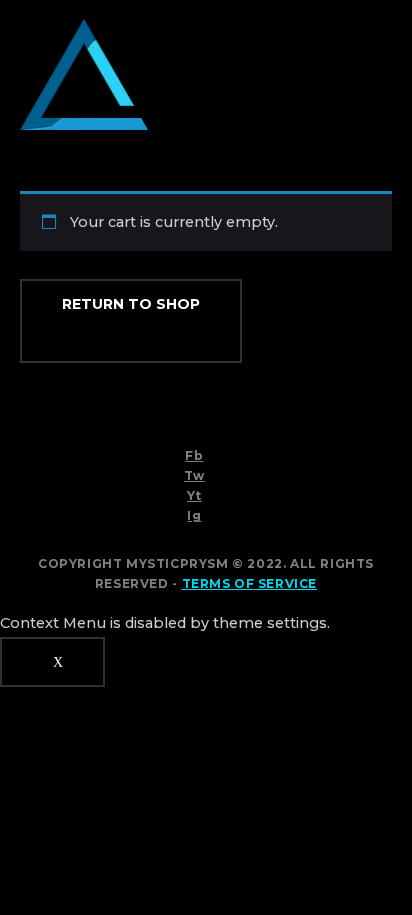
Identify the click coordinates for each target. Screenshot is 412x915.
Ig (194, 515)
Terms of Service (250, 583)
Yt (194, 495)
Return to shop (131, 304)
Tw (194, 475)
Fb (194, 455)
